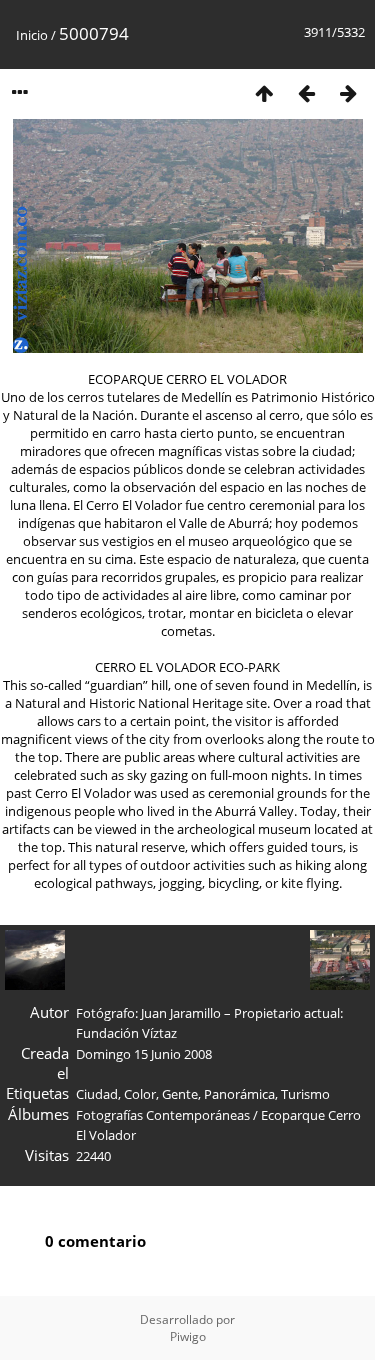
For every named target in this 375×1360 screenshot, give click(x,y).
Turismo (305, 1094)
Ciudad (97, 1094)
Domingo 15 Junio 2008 (144, 1054)
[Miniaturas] (264, 92)
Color (140, 1094)
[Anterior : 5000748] (306, 92)
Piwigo (188, 1336)
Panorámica (239, 1094)
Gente (180, 1094)
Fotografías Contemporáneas (163, 1115)
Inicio (32, 35)
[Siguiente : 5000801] (348, 92)
